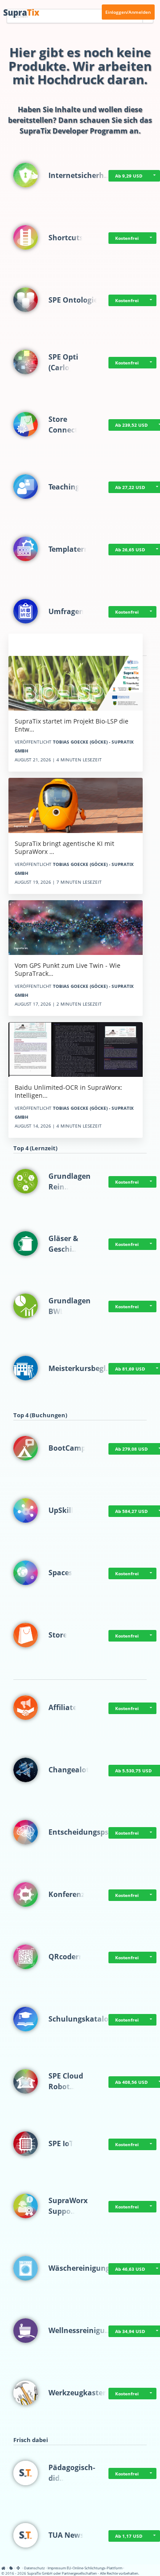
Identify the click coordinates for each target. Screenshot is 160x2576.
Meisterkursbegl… (80, 1368)
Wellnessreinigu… (80, 2330)
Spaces (60, 1573)
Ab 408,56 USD (131, 2082)
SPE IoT (61, 2143)
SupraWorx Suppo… (68, 2206)
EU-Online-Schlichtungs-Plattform (94, 2568)
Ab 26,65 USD (130, 550)
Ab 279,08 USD (131, 1449)
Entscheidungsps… (82, 1832)
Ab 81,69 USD (130, 1369)
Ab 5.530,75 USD (133, 1771)
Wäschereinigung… (82, 2268)
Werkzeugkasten (78, 2393)
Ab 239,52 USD (131, 425)
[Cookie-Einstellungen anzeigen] (11, 2568)
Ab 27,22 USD (130, 487)
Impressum (57, 2568)
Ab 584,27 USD (131, 1511)
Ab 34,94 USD (130, 2331)
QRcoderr (65, 1957)
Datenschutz (34, 2568)
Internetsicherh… (79, 175)
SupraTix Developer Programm (74, 131)
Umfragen (66, 611)
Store (58, 1635)
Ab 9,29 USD (129, 176)
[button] (154, 176)
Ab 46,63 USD (130, 2269)
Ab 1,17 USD (129, 2536)
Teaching (64, 487)
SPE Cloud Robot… (66, 2081)
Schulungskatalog (80, 2019)
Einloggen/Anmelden (128, 12)
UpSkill (61, 1510)
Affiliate (63, 1707)
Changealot (69, 1770)
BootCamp (67, 1448)
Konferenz (67, 1894)
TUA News (66, 2535)
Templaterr (68, 549)
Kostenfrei (127, 238)
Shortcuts (66, 238)
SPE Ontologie (73, 300)
